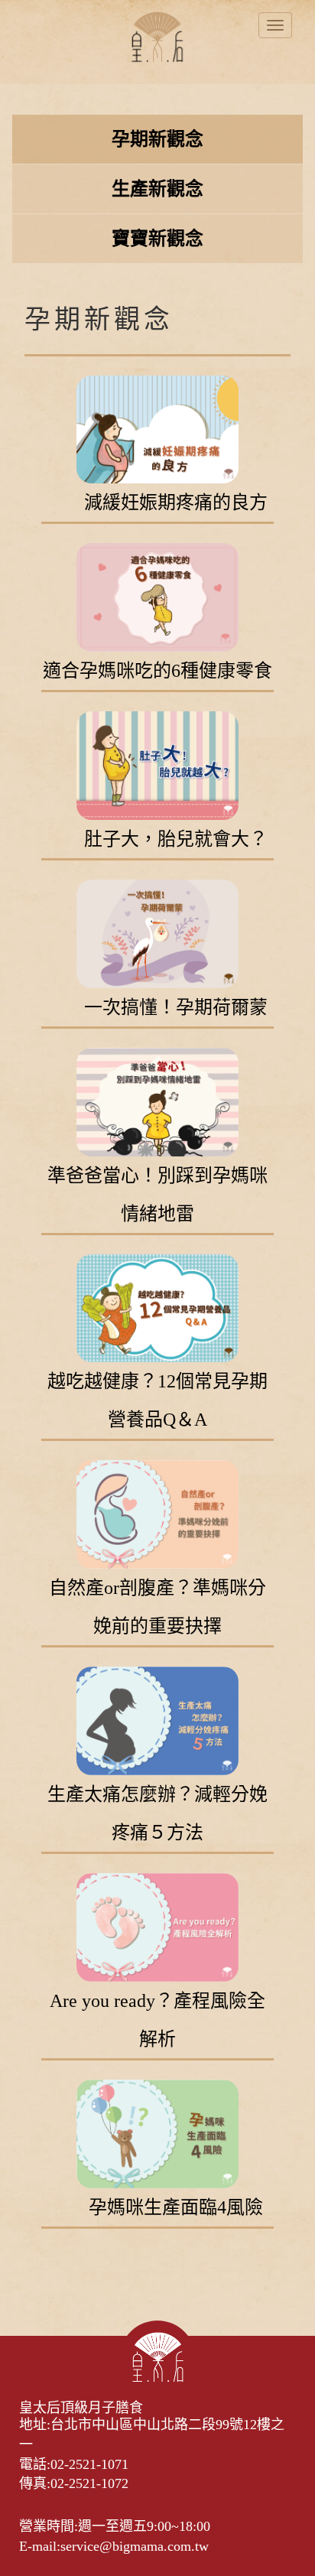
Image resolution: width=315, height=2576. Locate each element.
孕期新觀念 (157, 139)
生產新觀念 (157, 189)
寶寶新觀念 (157, 239)
